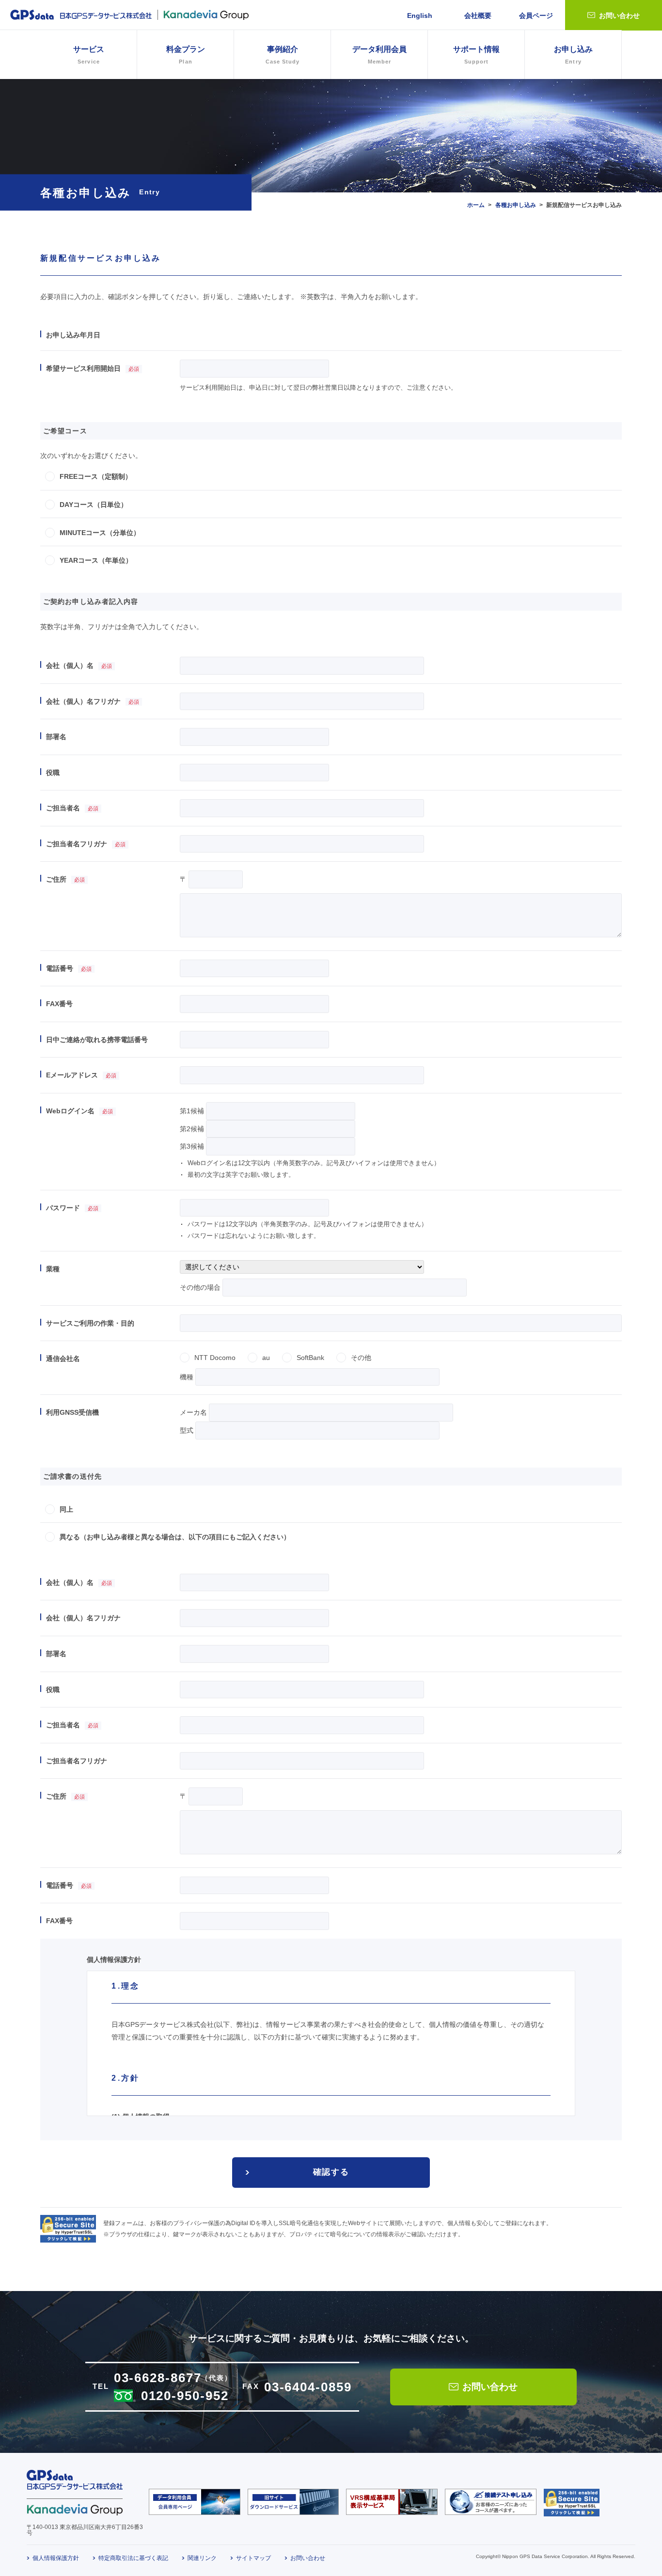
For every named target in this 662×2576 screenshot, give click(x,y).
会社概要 (478, 16)
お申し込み (573, 55)
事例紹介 (283, 55)
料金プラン (186, 55)
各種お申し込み (516, 205)
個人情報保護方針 (56, 2558)
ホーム (476, 205)
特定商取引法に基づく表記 (133, 2558)
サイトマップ (253, 2558)
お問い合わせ (619, 16)
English (420, 16)
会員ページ (536, 16)
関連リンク (202, 2558)
